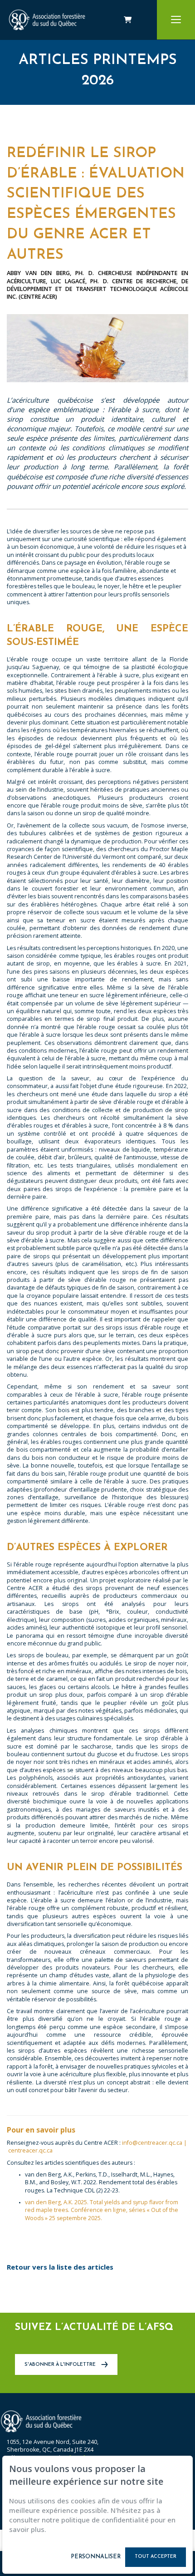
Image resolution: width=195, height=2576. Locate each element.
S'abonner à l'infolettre (61, 2365)
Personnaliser (96, 2557)
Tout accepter (156, 2557)
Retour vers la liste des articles (60, 2267)
